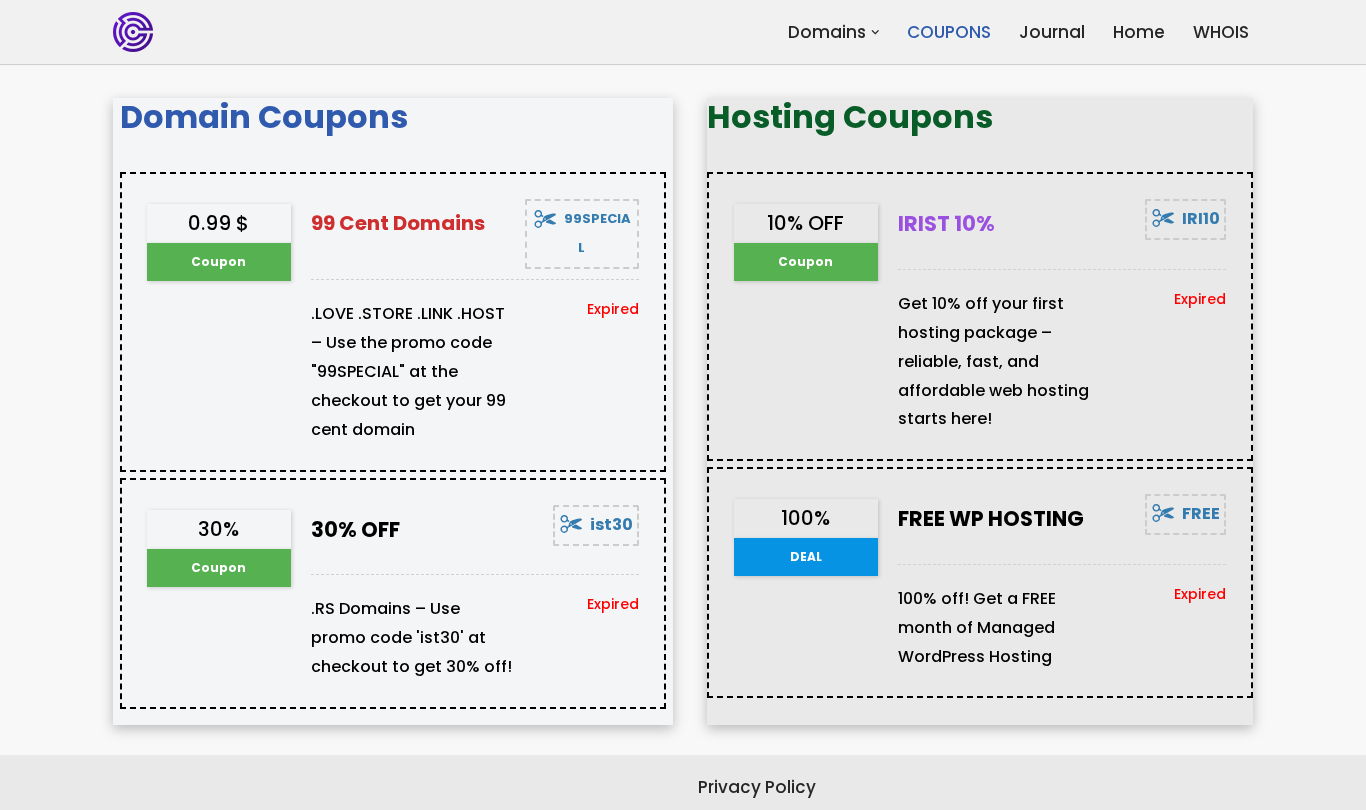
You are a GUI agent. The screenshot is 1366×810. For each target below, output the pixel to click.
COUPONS (949, 32)
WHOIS (1221, 32)
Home (1139, 32)
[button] (875, 32)
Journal (1052, 32)
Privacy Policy (757, 787)
